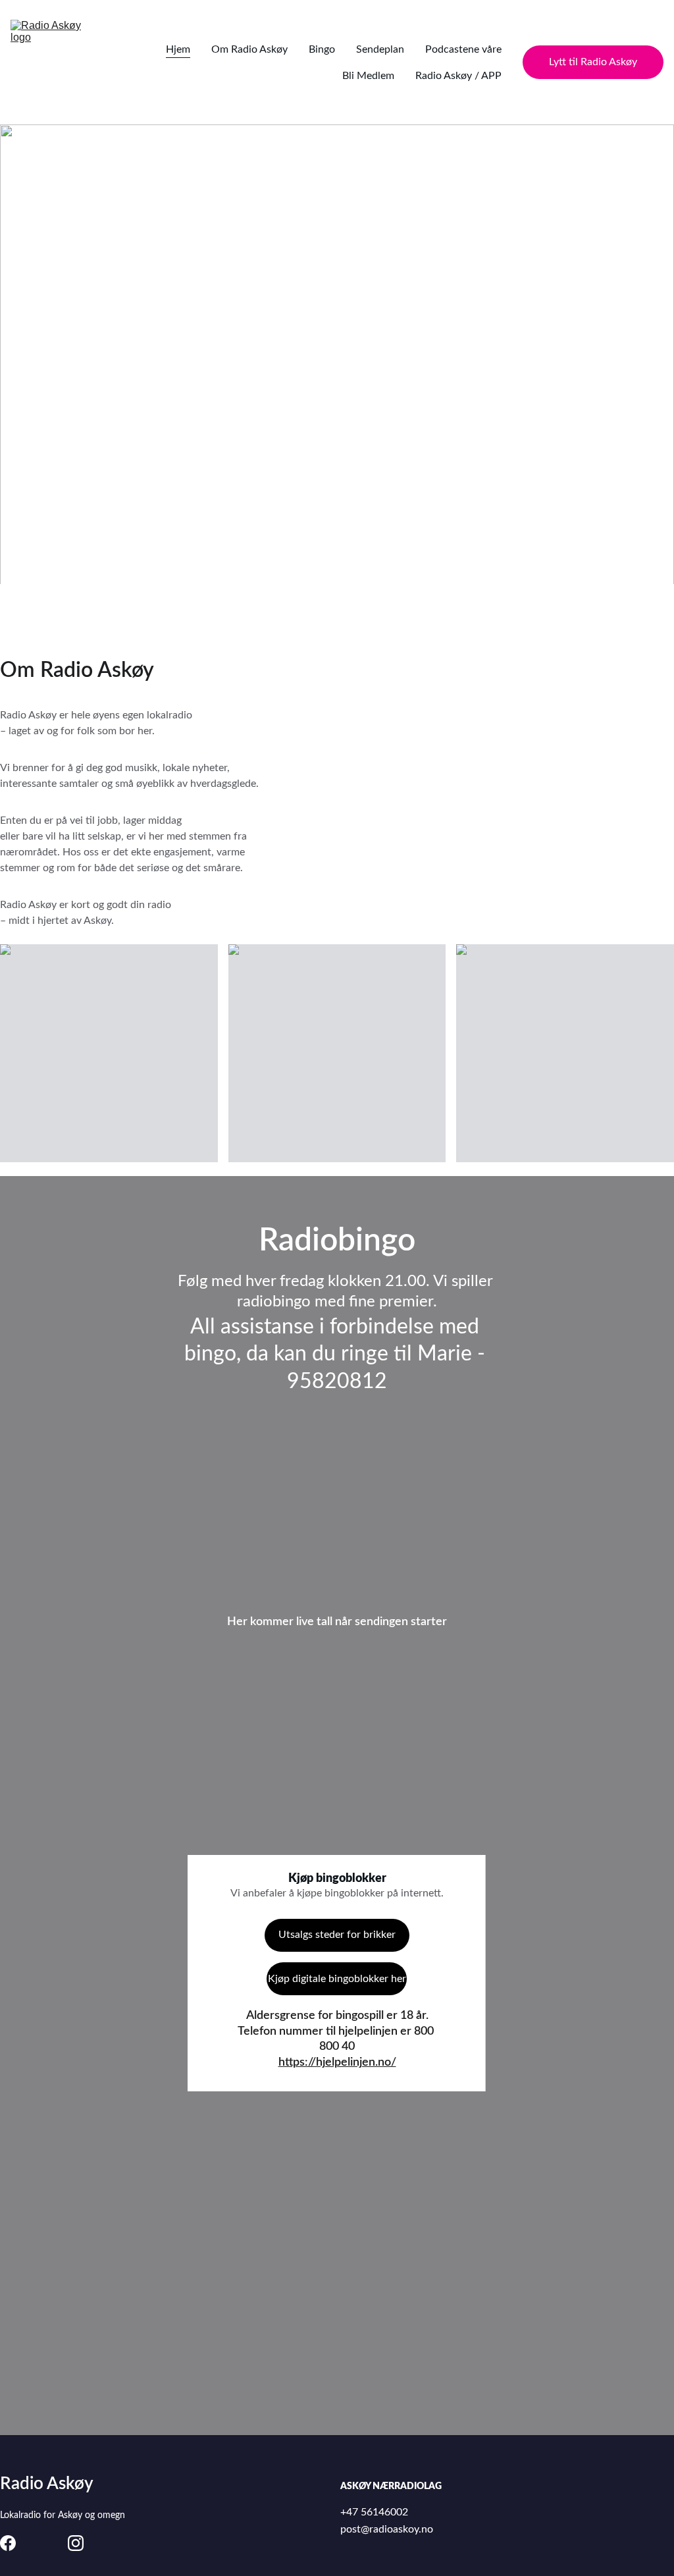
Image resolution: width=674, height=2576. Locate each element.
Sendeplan (380, 49)
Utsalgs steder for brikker (337, 1935)
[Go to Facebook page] (8, 2543)
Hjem (178, 49)
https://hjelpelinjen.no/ (337, 2062)
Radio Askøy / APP (458, 76)
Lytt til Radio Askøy (593, 62)
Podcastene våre (463, 49)
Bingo (322, 49)
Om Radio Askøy (249, 49)
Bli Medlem (368, 76)
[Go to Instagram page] (76, 2543)
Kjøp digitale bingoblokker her (337, 1979)
